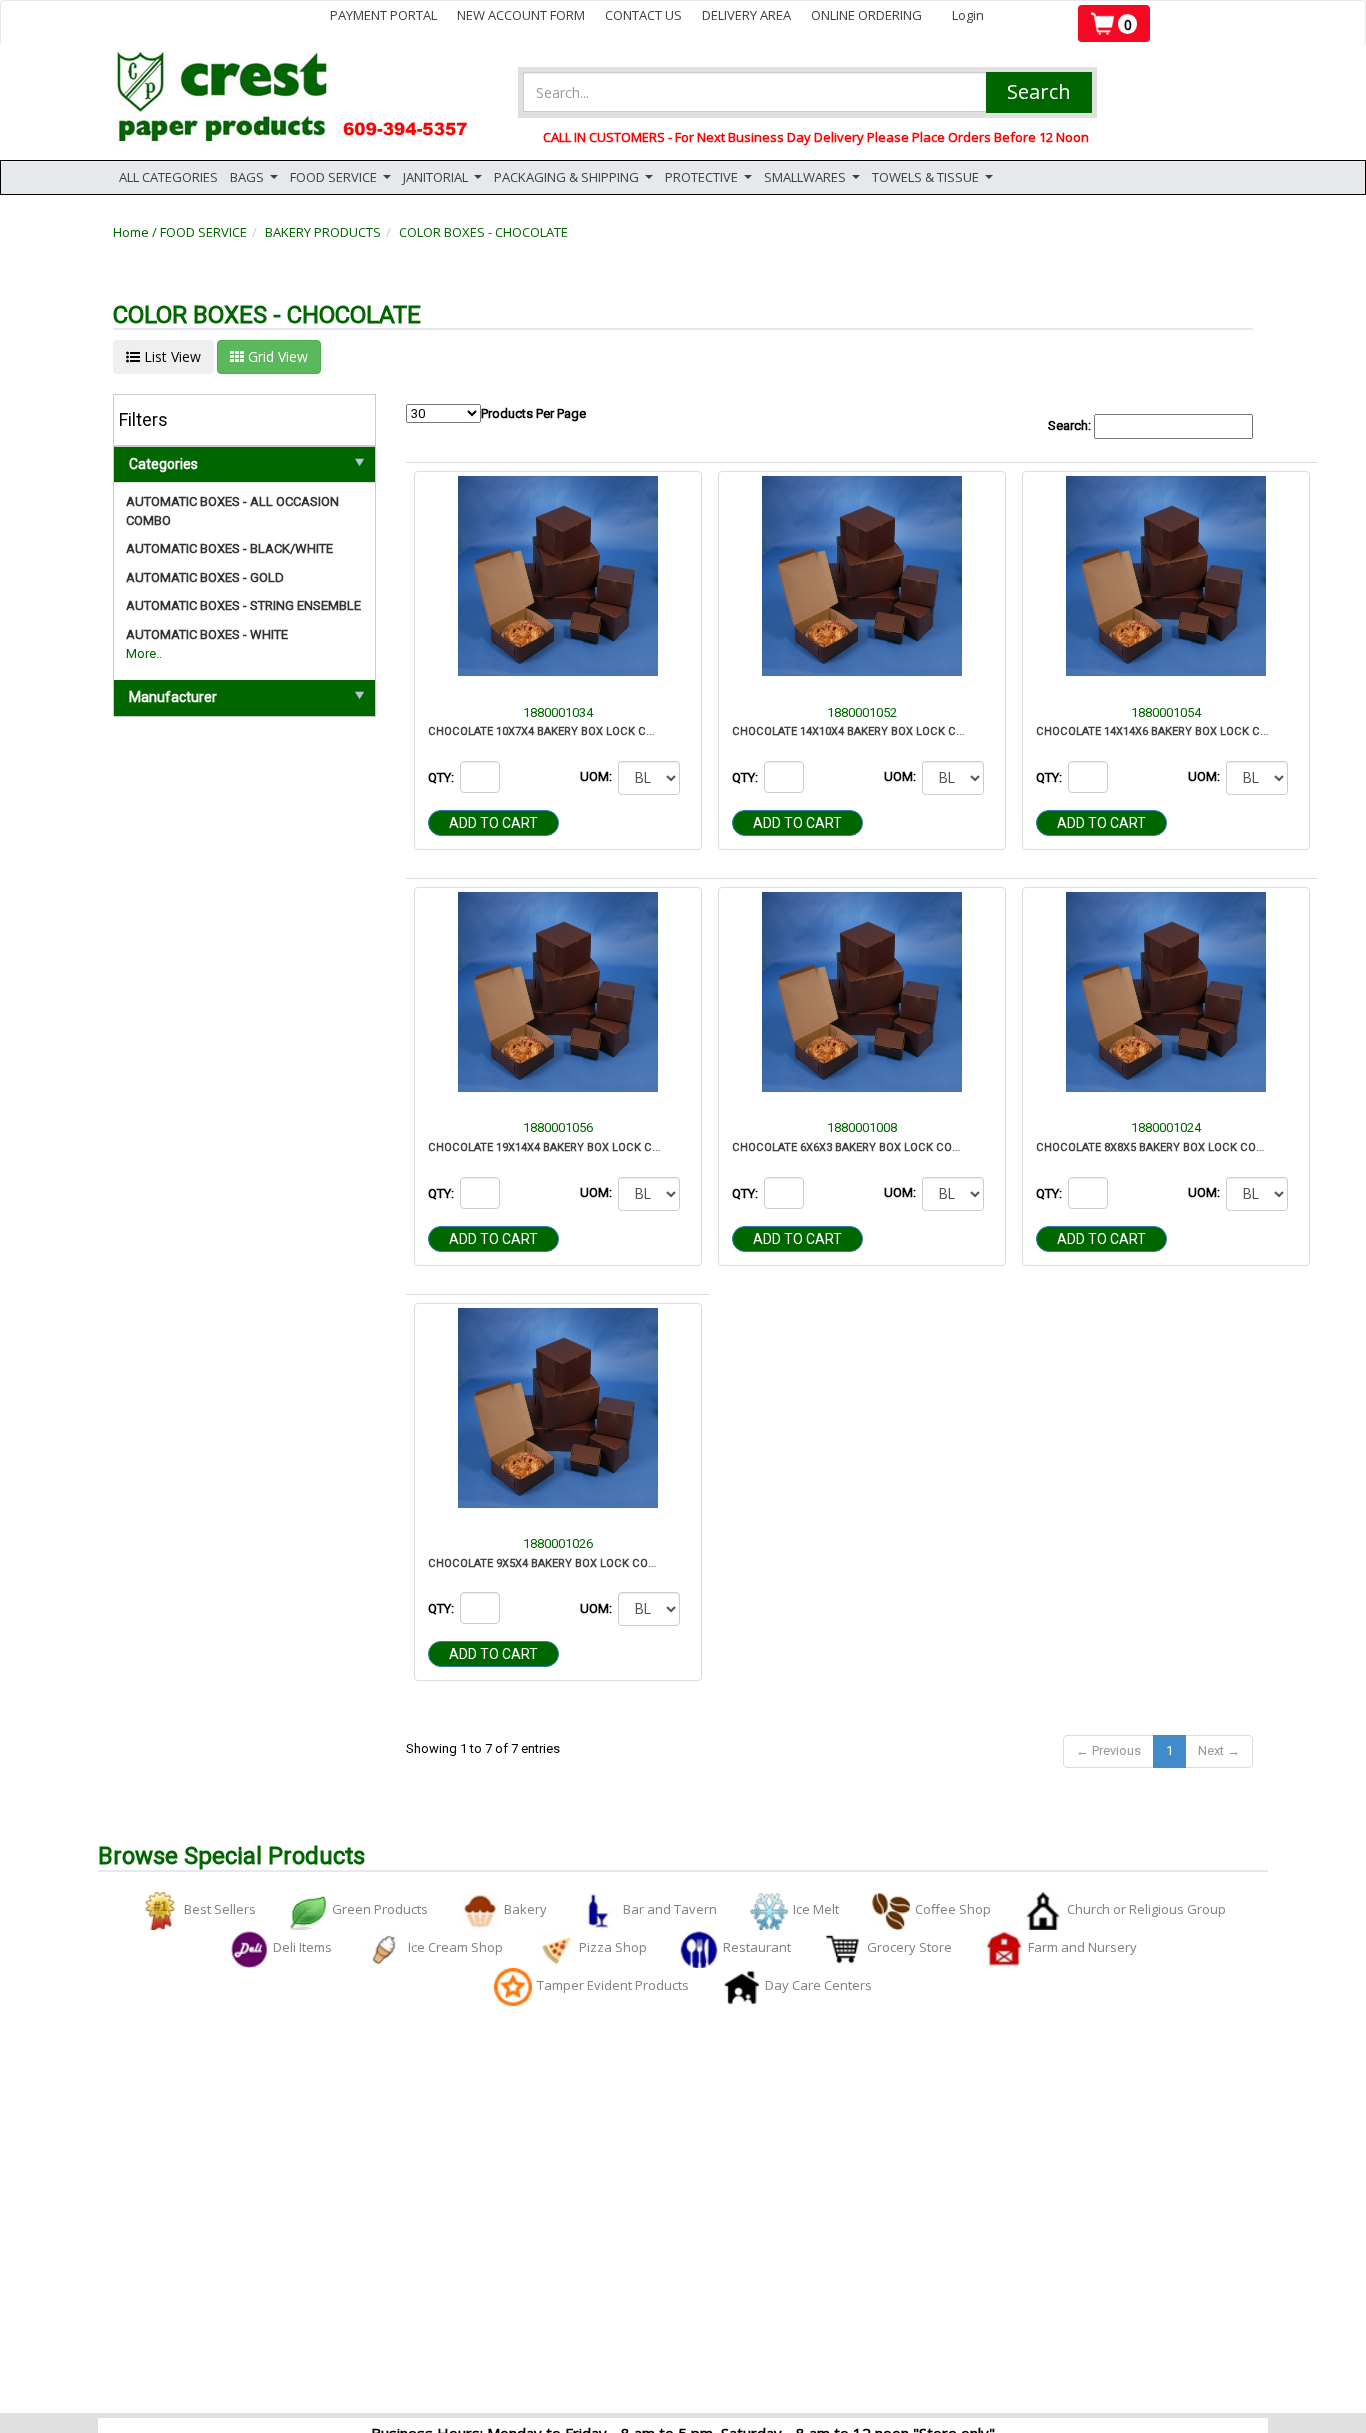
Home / (136, 232)
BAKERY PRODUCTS (323, 232)
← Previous (1108, 1750)
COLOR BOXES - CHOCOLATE (483, 232)
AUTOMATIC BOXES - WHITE (207, 634)
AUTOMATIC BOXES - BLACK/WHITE (229, 548)
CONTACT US (643, 15)
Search (1039, 91)
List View (170, 356)
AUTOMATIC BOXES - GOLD (205, 577)
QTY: (442, 777)
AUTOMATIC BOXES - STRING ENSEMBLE (243, 605)
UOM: (597, 776)
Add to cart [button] (493, 823)
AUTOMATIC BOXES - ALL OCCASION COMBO (232, 511)
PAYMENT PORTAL (383, 15)
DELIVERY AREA (746, 15)
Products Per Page (533, 413)
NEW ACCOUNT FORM (521, 15)
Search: (1071, 425)
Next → (1219, 1750)
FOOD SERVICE (203, 232)
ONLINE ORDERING (866, 15)
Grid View (276, 356)
